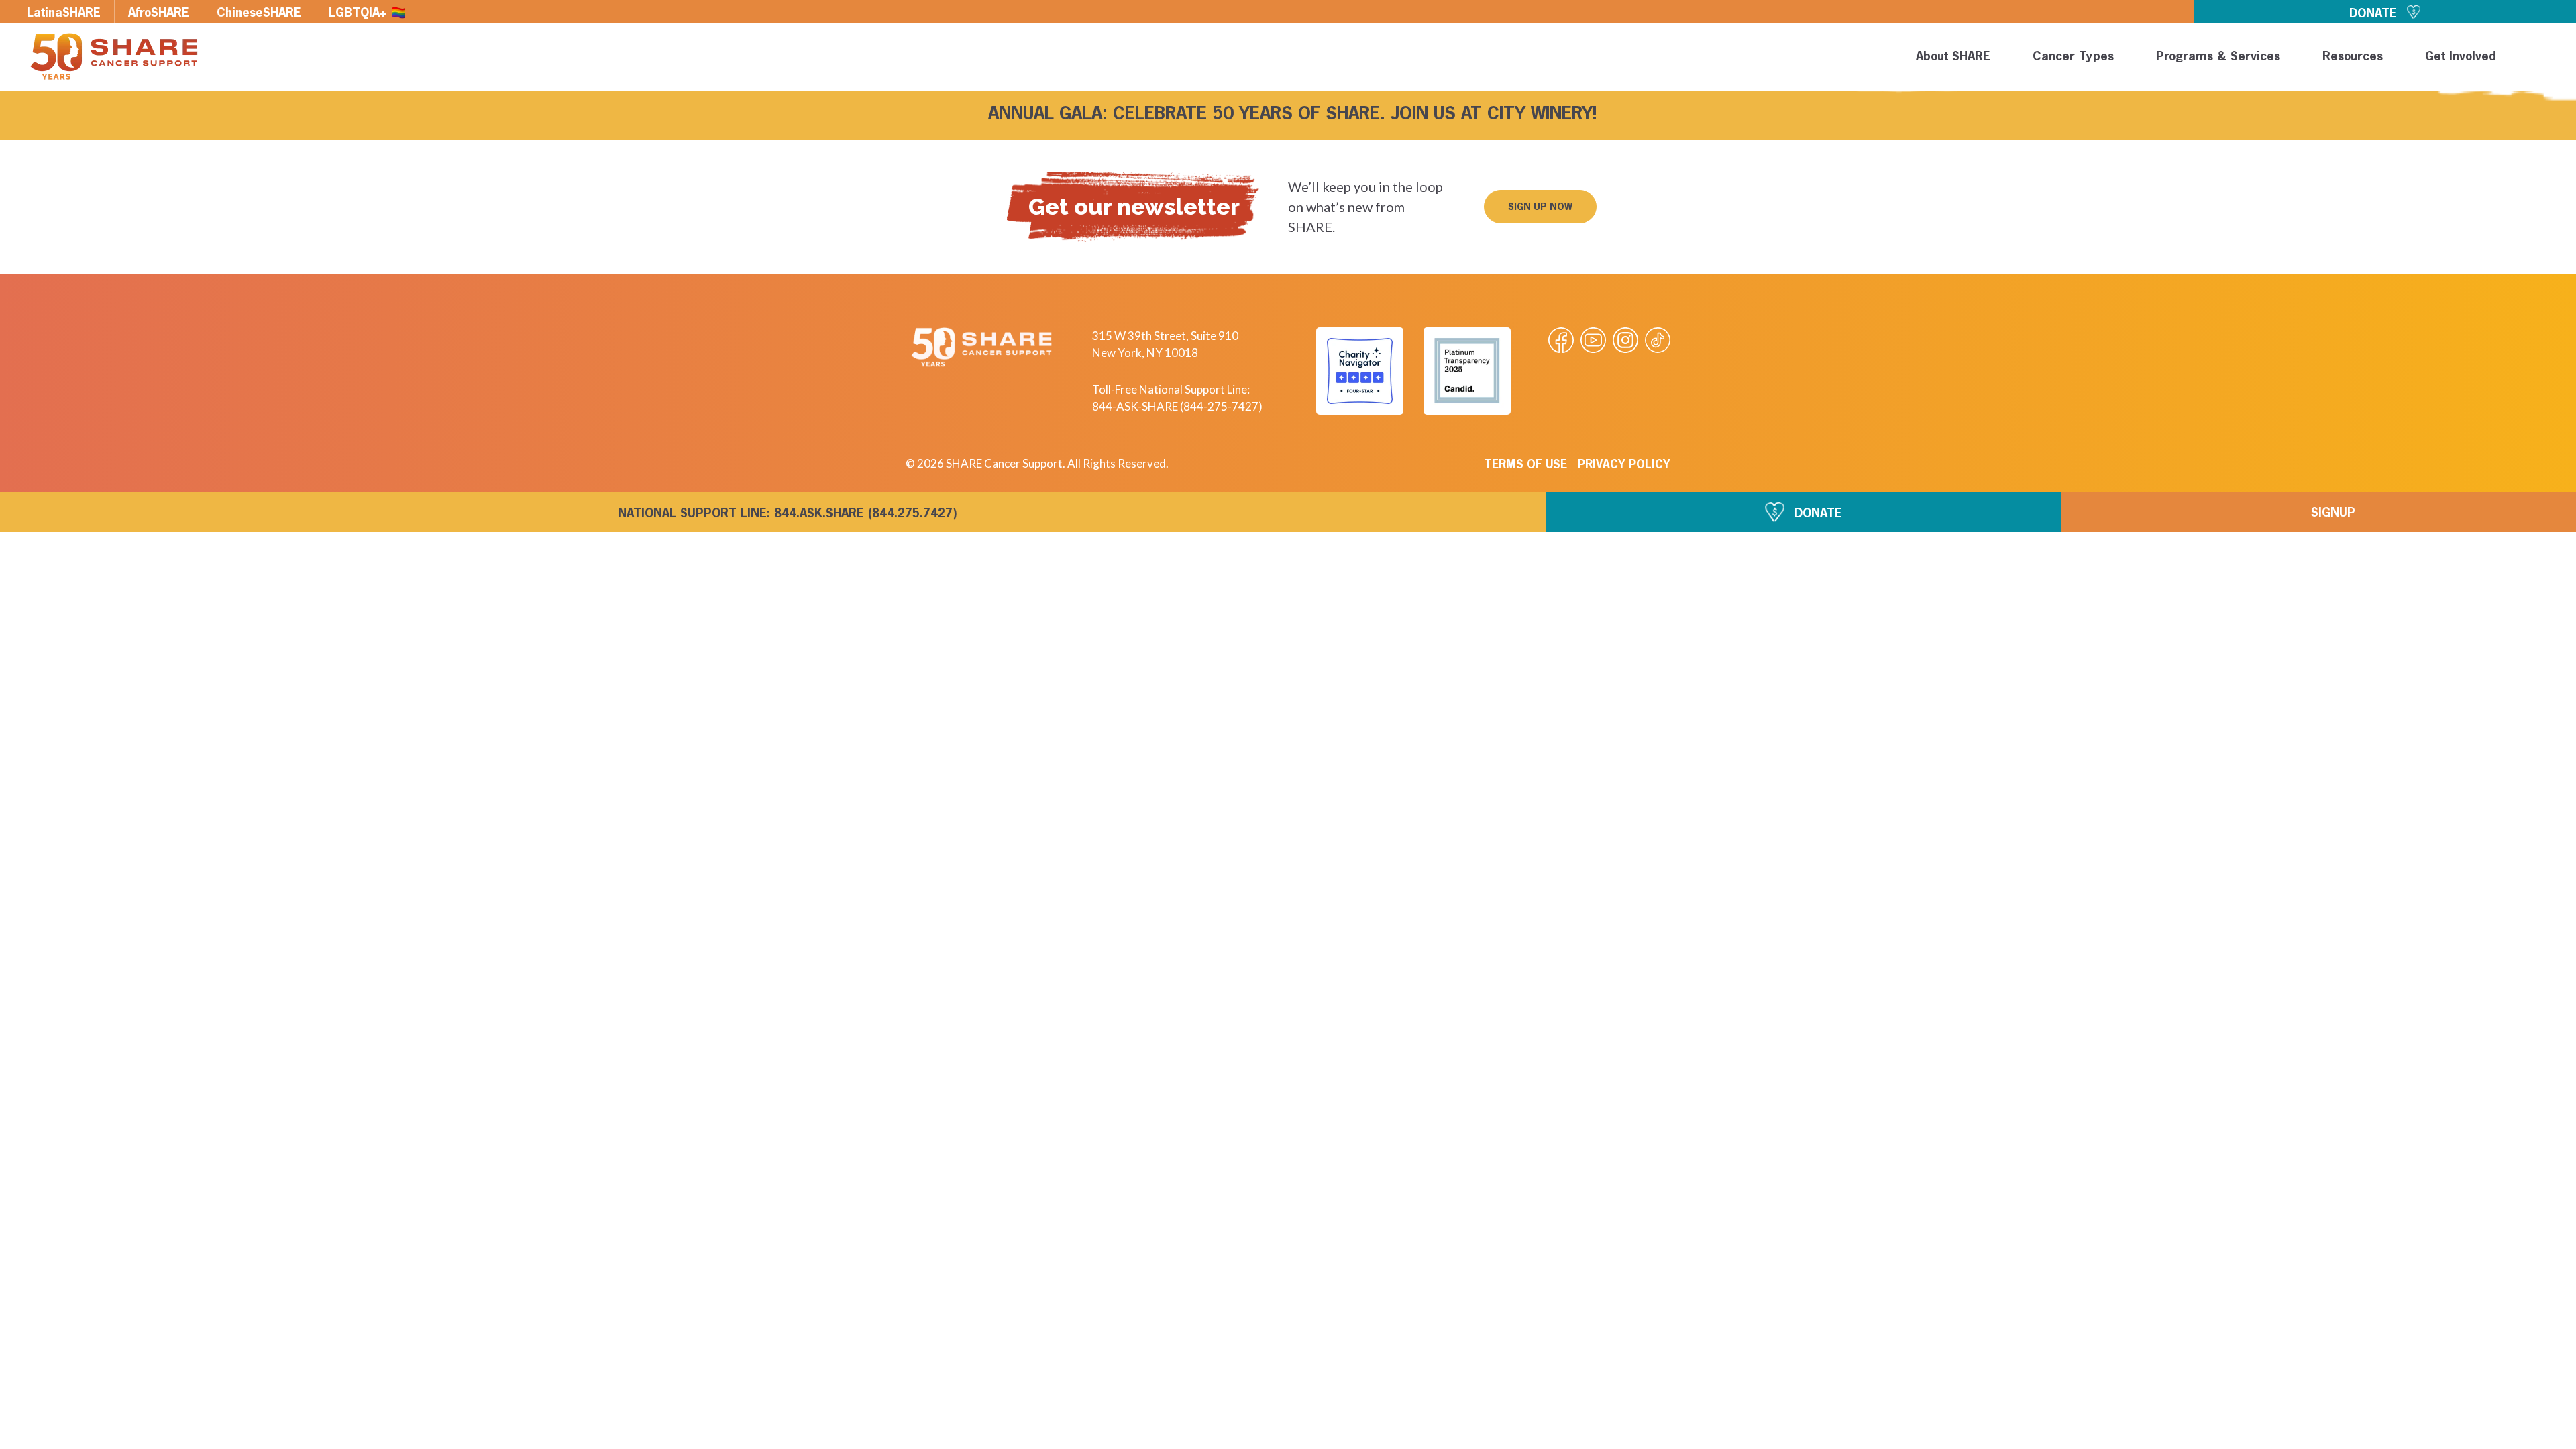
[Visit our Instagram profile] (1625, 340)
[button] (2544, 59)
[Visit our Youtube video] (1593, 340)
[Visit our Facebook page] (1561, 340)
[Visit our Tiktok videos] (1658, 340)
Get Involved (2461, 57)
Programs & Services (2218, 57)
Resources (2353, 57)
